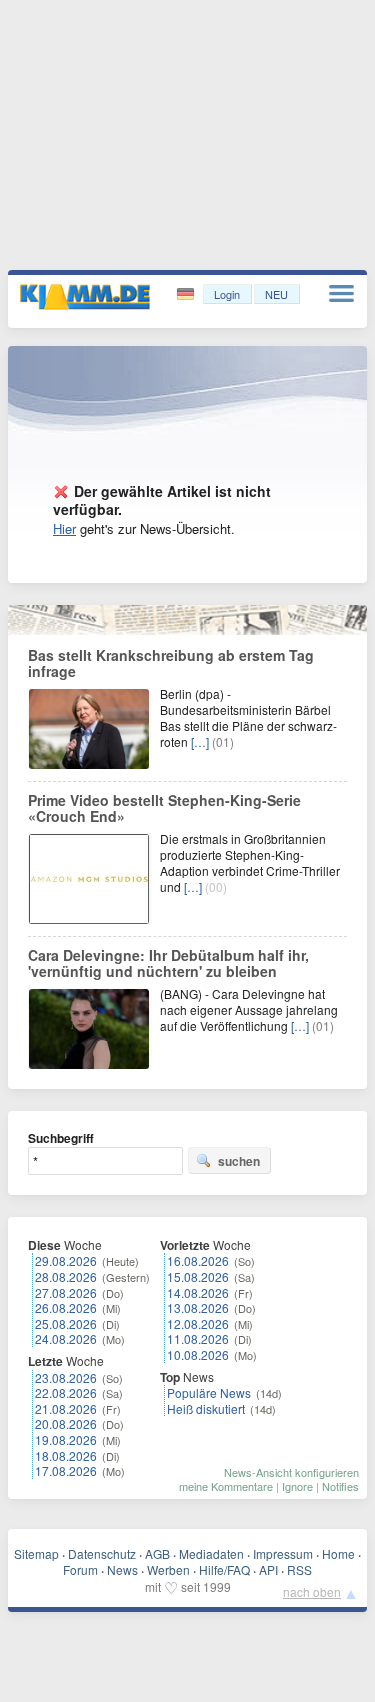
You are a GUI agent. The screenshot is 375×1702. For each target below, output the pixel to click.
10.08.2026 (198, 1354)
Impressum (283, 1553)
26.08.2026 (66, 1307)
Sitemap (36, 1553)
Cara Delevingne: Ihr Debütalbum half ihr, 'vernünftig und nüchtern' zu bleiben (168, 963)
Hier (64, 528)
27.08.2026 (66, 1292)
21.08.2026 (66, 1408)
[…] (200, 741)
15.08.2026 (198, 1276)
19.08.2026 (66, 1439)
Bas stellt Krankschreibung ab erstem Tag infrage (171, 663)
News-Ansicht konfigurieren (291, 1472)
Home (338, 1553)
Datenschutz (102, 1553)
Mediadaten (211, 1553)
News (122, 1569)
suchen (239, 1161)
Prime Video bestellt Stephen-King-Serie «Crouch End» (164, 808)
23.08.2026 (66, 1377)
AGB (157, 1553)
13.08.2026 (198, 1307)
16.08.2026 (198, 1260)
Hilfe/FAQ (224, 1569)
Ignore (297, 1486)
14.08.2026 (198, 1292)
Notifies (340, 1486)
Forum (80, 1569)
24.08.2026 (66, 1338)
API (268, 1569)
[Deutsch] (187, 294)
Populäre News (209, 1392)
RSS (299, 1569)
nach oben (312, 1591)
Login (227, 294)
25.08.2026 (66, 1323)
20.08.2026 (66, 1423)
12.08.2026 (198, 1323)
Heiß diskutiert (206, 1408)
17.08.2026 (66, 1470)
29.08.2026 (66, 1260)
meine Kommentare (226, 1486)
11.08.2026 (198, 1338)
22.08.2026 (66, 1392)
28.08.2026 (66, 1276)
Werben (168, 1569)
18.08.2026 (66, 1455)
